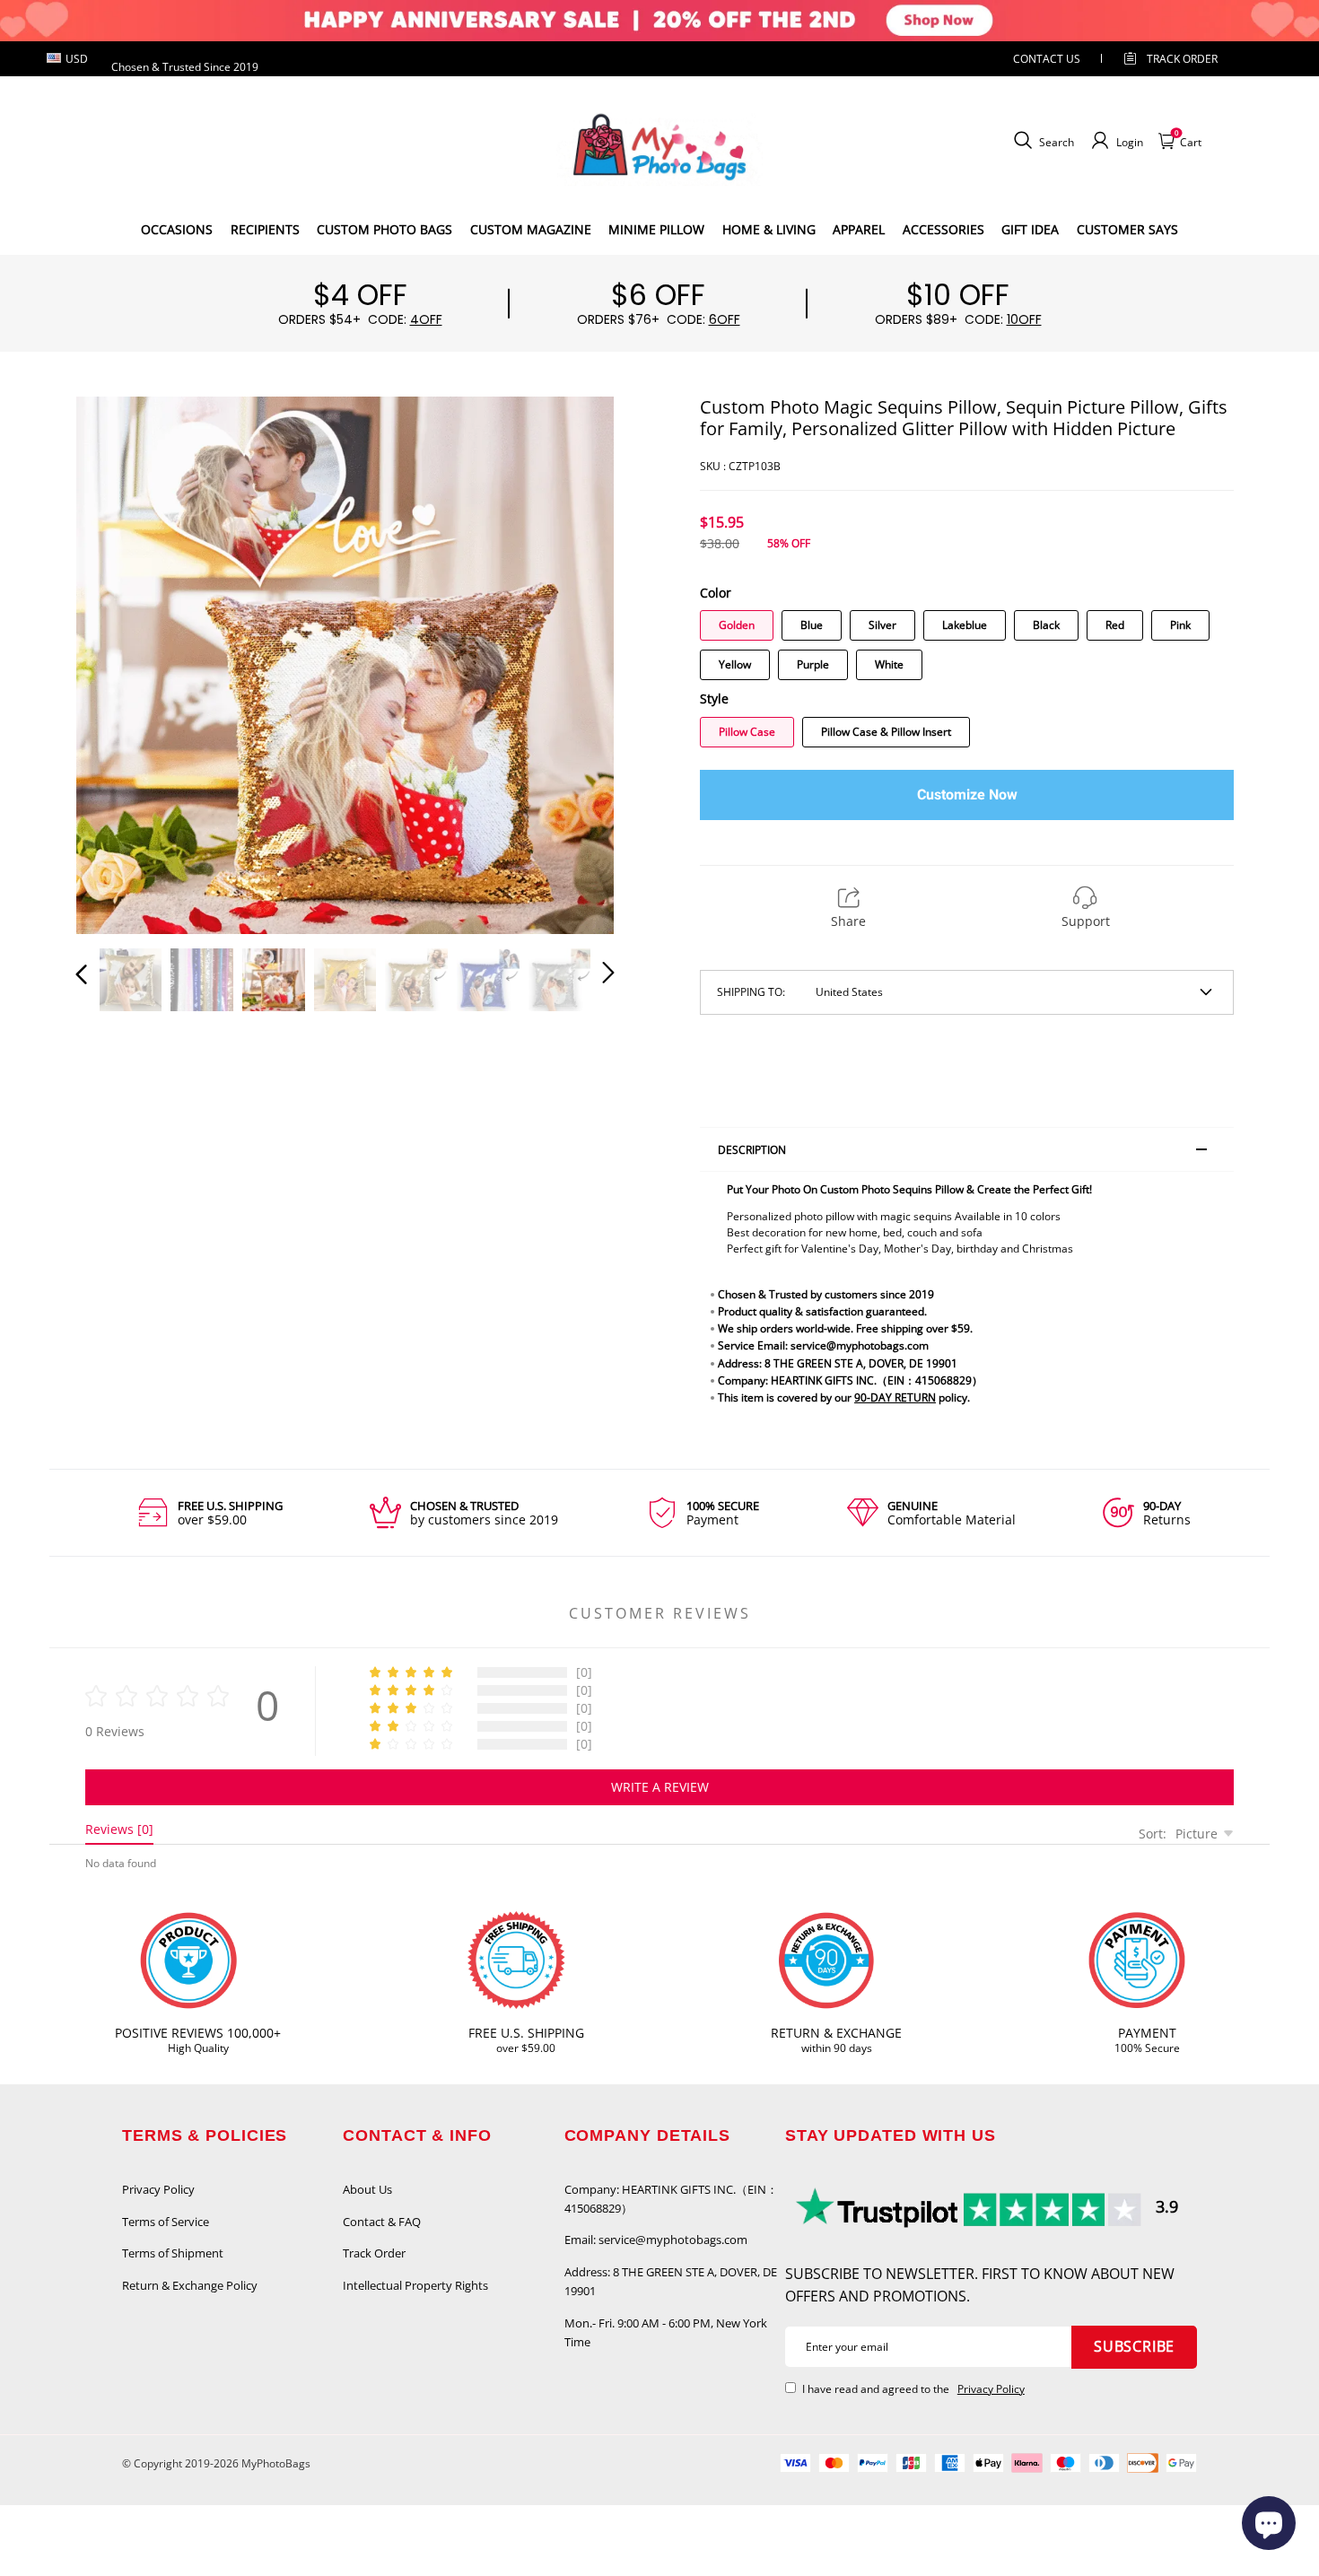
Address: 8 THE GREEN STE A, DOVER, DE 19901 (671, 2281)
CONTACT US (1047, 59)
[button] (118, 662)
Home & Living (769, 229)
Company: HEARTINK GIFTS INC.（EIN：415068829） (671, 2199)
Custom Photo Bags (384, 229)
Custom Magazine (531, 229)
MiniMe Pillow (656, 229)
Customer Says (1127, 229)
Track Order (1182, 59)
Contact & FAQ (382, 2222)
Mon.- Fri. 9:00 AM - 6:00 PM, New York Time (666, 2332)
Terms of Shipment (173, 2253)
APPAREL (859, 229)
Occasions (177, 229)
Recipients (265, 229)
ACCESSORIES (943, 229)
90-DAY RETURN (895, 1397)
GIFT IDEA (1030, 229)
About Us (367, 2189)
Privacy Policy (158, 2189)
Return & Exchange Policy (190, 2285)
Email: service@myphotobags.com (656, 2240)
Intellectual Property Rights (415, 2285)
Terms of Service (166, 2222)
